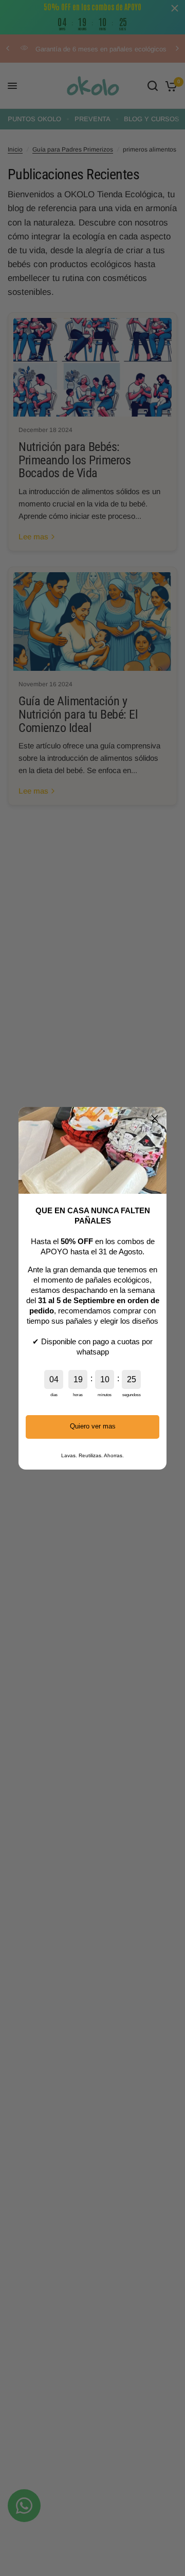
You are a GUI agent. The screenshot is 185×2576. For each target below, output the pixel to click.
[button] (155, 1119)
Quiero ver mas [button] (93, 1426)
